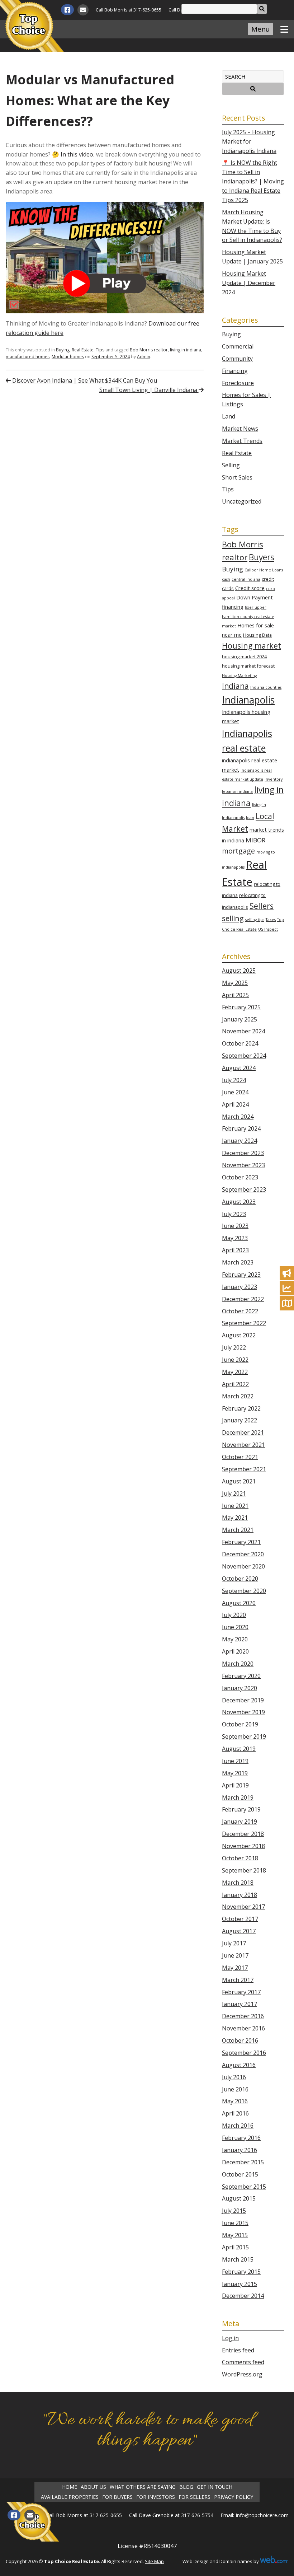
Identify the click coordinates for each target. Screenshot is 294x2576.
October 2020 (240, 1579)
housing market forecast (248, 666)
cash (226, 579)
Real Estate (83, 350)
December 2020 (243, 1554)
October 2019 (240, 1724)
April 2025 (235, 995)
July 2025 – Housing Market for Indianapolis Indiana (249, 141)
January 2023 (240, 1287)
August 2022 (239, 1335)
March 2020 (238, 1664)
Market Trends (242, 441)
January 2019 (240, 1822)
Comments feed (243, 2362)
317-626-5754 (197, 2515)
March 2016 (238, 2126)
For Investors (156, 2497)
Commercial (238, 346)
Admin (144, 357)
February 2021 (241, 1542)
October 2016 (240, 2040)
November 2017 (243, 1907)
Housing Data (257, 635)
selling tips (255, 920)
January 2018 (240, 1895)
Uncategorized (242, 501)
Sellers (262, 906)
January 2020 (240, 1688)
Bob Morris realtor (149, 350)
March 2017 (238, 1980)
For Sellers (195, 2497)
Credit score (250, 588)
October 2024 (240, 1043)
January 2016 (240, 2150)
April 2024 (235, 1104)
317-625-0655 (147, 10)
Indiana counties (266, 687)
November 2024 (243, 1031)
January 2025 (240, 1019)
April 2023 (235, 1250)
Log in (230, 2338)
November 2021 (243, 1445)
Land (229, 416)
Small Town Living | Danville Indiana (149, 390)
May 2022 (235, 1372)
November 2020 (243, 1566)
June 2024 (235, 1092)
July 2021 (234, 1493)
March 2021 (238, 1530)
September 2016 (244, 2053)
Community (237, 359)
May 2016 (235, 2101)
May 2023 (235, 1238)
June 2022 (235, 1360)
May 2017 (235, 1968)
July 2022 (234, 1347)
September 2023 (244, 1189)
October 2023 (240, 1177)
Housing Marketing (239, 675)
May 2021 (235, 1518)
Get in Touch (215, 2487)
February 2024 (241, 1128)
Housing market (252, 646)
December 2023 (243, 1153)
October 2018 (240, 1858)
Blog (186, 2487)
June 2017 (235, 1955)
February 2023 (241, 1275)
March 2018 (238, 1883)
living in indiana (186, 350)
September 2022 (244, 1323)
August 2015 (239, 2198)
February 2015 (241, 2272)
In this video (77, 154)
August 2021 (239, 1481)
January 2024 (240, 1141)
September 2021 (244, 1469)
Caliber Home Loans (264, 570)
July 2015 (234, 2211)
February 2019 (241, 1809)
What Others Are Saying (143, 2487)
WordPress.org (242, 2374)
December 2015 (243, 2162)
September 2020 (244, 1591)
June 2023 (235, 1226)
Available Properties (70, 2497)
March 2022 (238, 1396)
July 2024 (234, 1080)
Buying (63, 350)
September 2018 (244, 1870)
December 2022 (243, 1299)
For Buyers (117, 2497)
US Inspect (268, 929)
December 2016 (243, 2016)
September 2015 (244, 2187)
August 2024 (239, 1068)
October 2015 (240, 2174)
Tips (100, 350)
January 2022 (240, 1420)
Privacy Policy (234, 2497)
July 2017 (234, 1943)
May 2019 (235, 1773)
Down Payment (255, 597)
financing (233, 607)
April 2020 (235, 1651)
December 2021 (243, 1432)
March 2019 (238, 1797)
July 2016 (234, 2077)
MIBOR (255, 840)
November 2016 (243, 2028)
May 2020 (235, 1639)
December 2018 (243, 1834)
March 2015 (238, 2259)
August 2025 (239, 971)
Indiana (235, 686)
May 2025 (235, 983)
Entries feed (238, 2350)
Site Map (154, 2561)
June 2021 (235, 1506)
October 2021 (240, 1457)
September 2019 (244, 1736)
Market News (240, 429)
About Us (93, 2487)
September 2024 (244, 1056)
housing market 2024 (244, 656)
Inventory (274, 779)
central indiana (246, 579)
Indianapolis (248, 700)
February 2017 (241, 1992)
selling (233, 918)
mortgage (238, 851)
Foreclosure (238, 383)
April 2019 (235, 1785)
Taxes (271, 920)
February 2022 (241, 1408)
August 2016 (239, 2065)
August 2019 (239, 1749)
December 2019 (243, 1700)
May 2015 (235, 2235)
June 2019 (235, 1761)
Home (70, 2487)
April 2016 (235, 2113)
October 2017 (240, 1919)
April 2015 (235, 2247)
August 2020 (239, 1603)
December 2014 (243, 2296)
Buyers (262, 557)
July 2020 (234, 1615)
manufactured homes (28, 357)
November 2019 (243, 1712)
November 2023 (243, 1165)
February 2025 (241, 1007)
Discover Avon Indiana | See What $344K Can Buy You (84, 380)
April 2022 (235, 1384)
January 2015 (240, 2284)
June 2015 (235, 2223)
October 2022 (240, 1311)
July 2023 (234, 1214)
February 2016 (241, 2138)
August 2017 (239, 1931)
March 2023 (238, 1262)
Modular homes (68, 357)
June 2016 (235, 2089)
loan (250, 818)
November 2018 (243, 1846)
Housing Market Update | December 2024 (249, 283)
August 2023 (239, 1202)
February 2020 (241, 1676)
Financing (235, 371)
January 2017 (240, 2004)
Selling (231, 465)
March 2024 (238, 1117)
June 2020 (235, 1627)
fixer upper (256, 607)
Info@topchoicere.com (262, 2515)
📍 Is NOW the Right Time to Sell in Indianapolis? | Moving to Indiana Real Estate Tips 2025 (253, 181)
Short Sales (237, 477)
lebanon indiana (237, 791)
